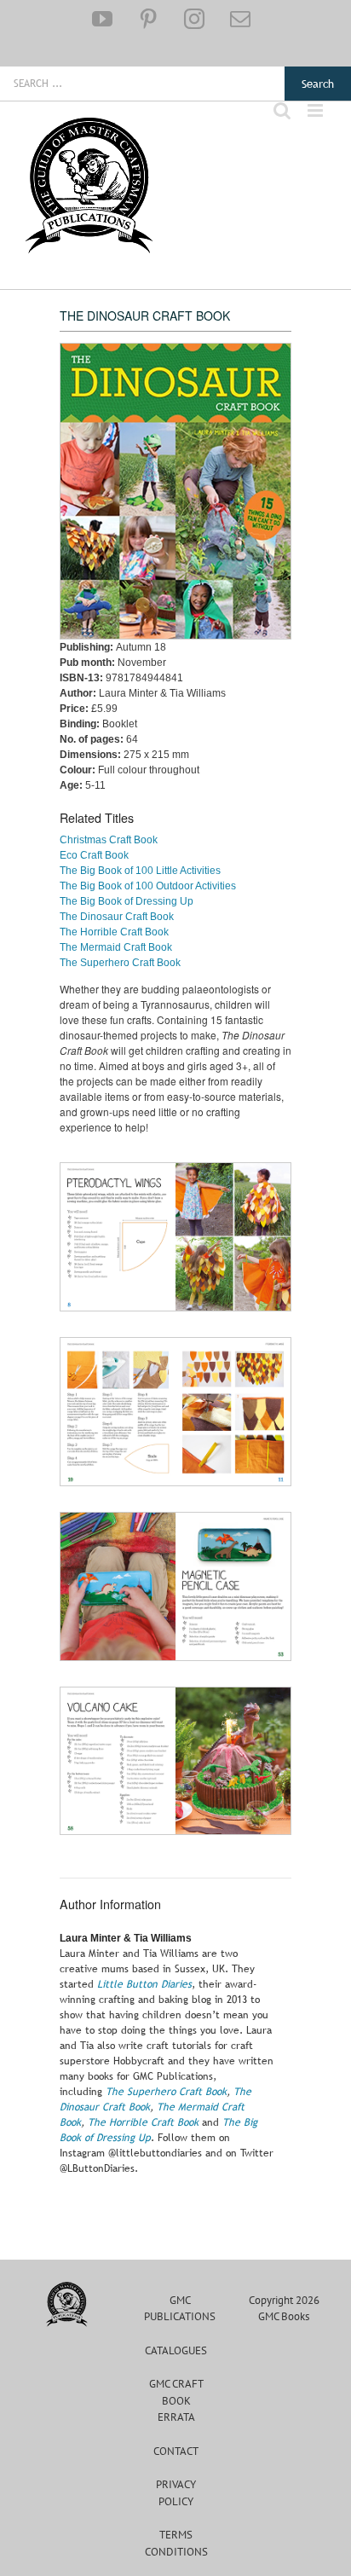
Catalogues (176, 2350)
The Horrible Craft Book (114, 932)
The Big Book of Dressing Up (127, 901)
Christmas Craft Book (109, 840)
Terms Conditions (176, 2543)
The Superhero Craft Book (120, 963)
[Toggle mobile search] (282, 110)
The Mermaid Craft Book (116, 947)
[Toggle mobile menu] (316, 110)
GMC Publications (180, 2309)
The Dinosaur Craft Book (117, 917)
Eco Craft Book (94, 855)
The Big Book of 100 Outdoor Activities (148, 886)
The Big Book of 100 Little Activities (140, 871)
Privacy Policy (176, 2493)
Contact (176, 2451)
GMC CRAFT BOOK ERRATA (176, 2400)
